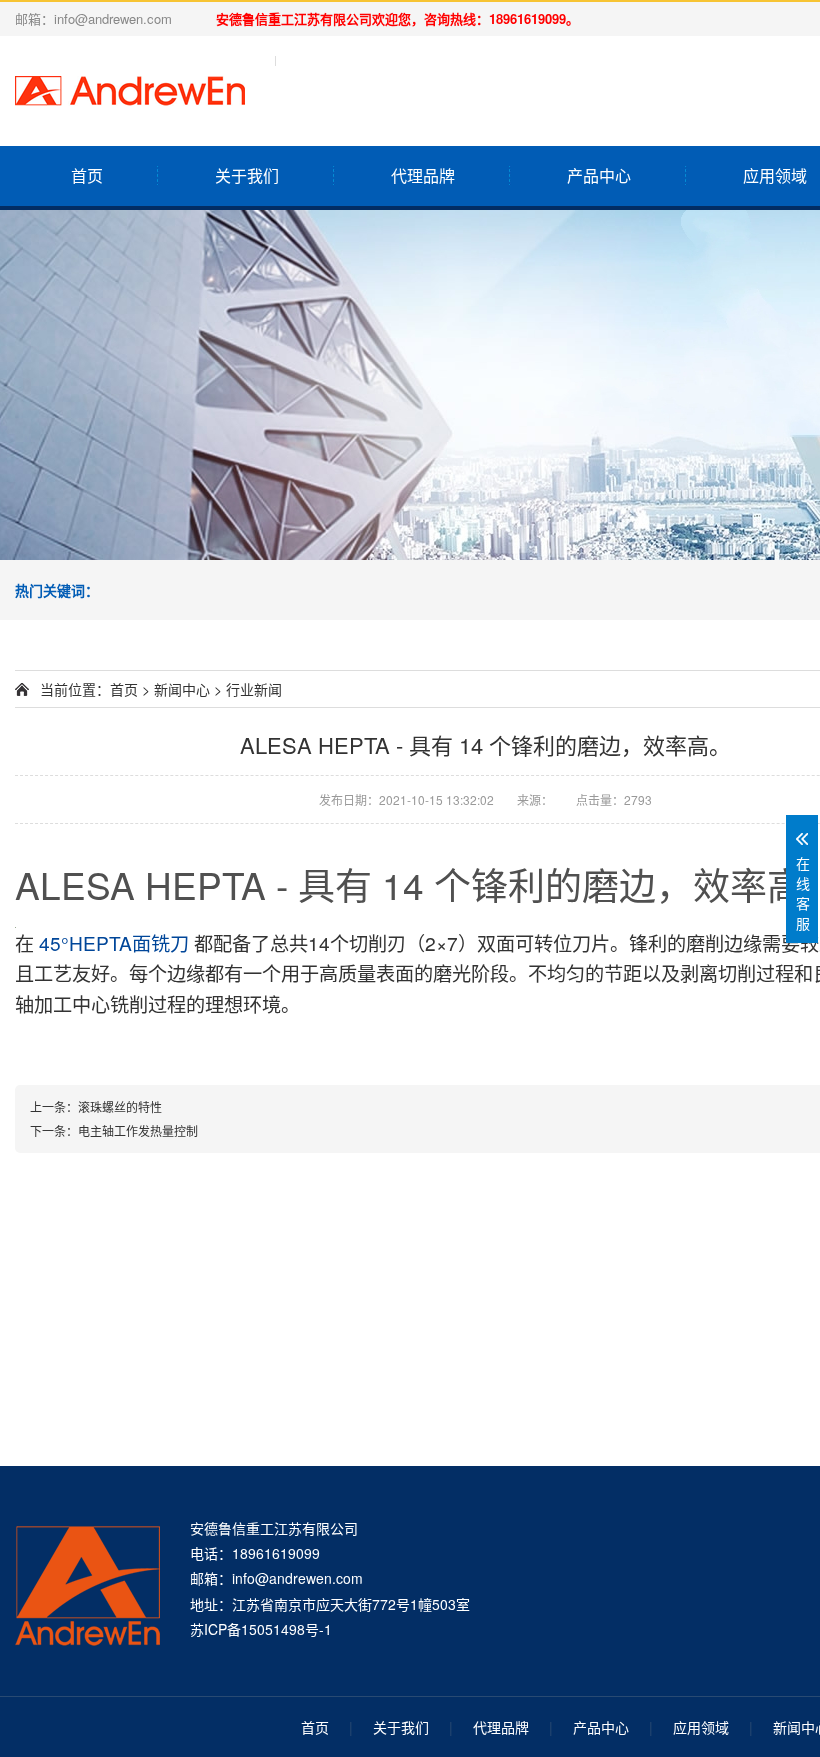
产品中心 (599, 175)
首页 (87, 175)
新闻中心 (182, 689)
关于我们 (247, 175)
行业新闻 (254, 689)
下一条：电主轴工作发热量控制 (114, 1130)
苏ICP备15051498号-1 (261, 1629)
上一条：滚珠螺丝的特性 (96, 1106)
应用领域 (701, 1727)
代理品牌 (423, 175)
